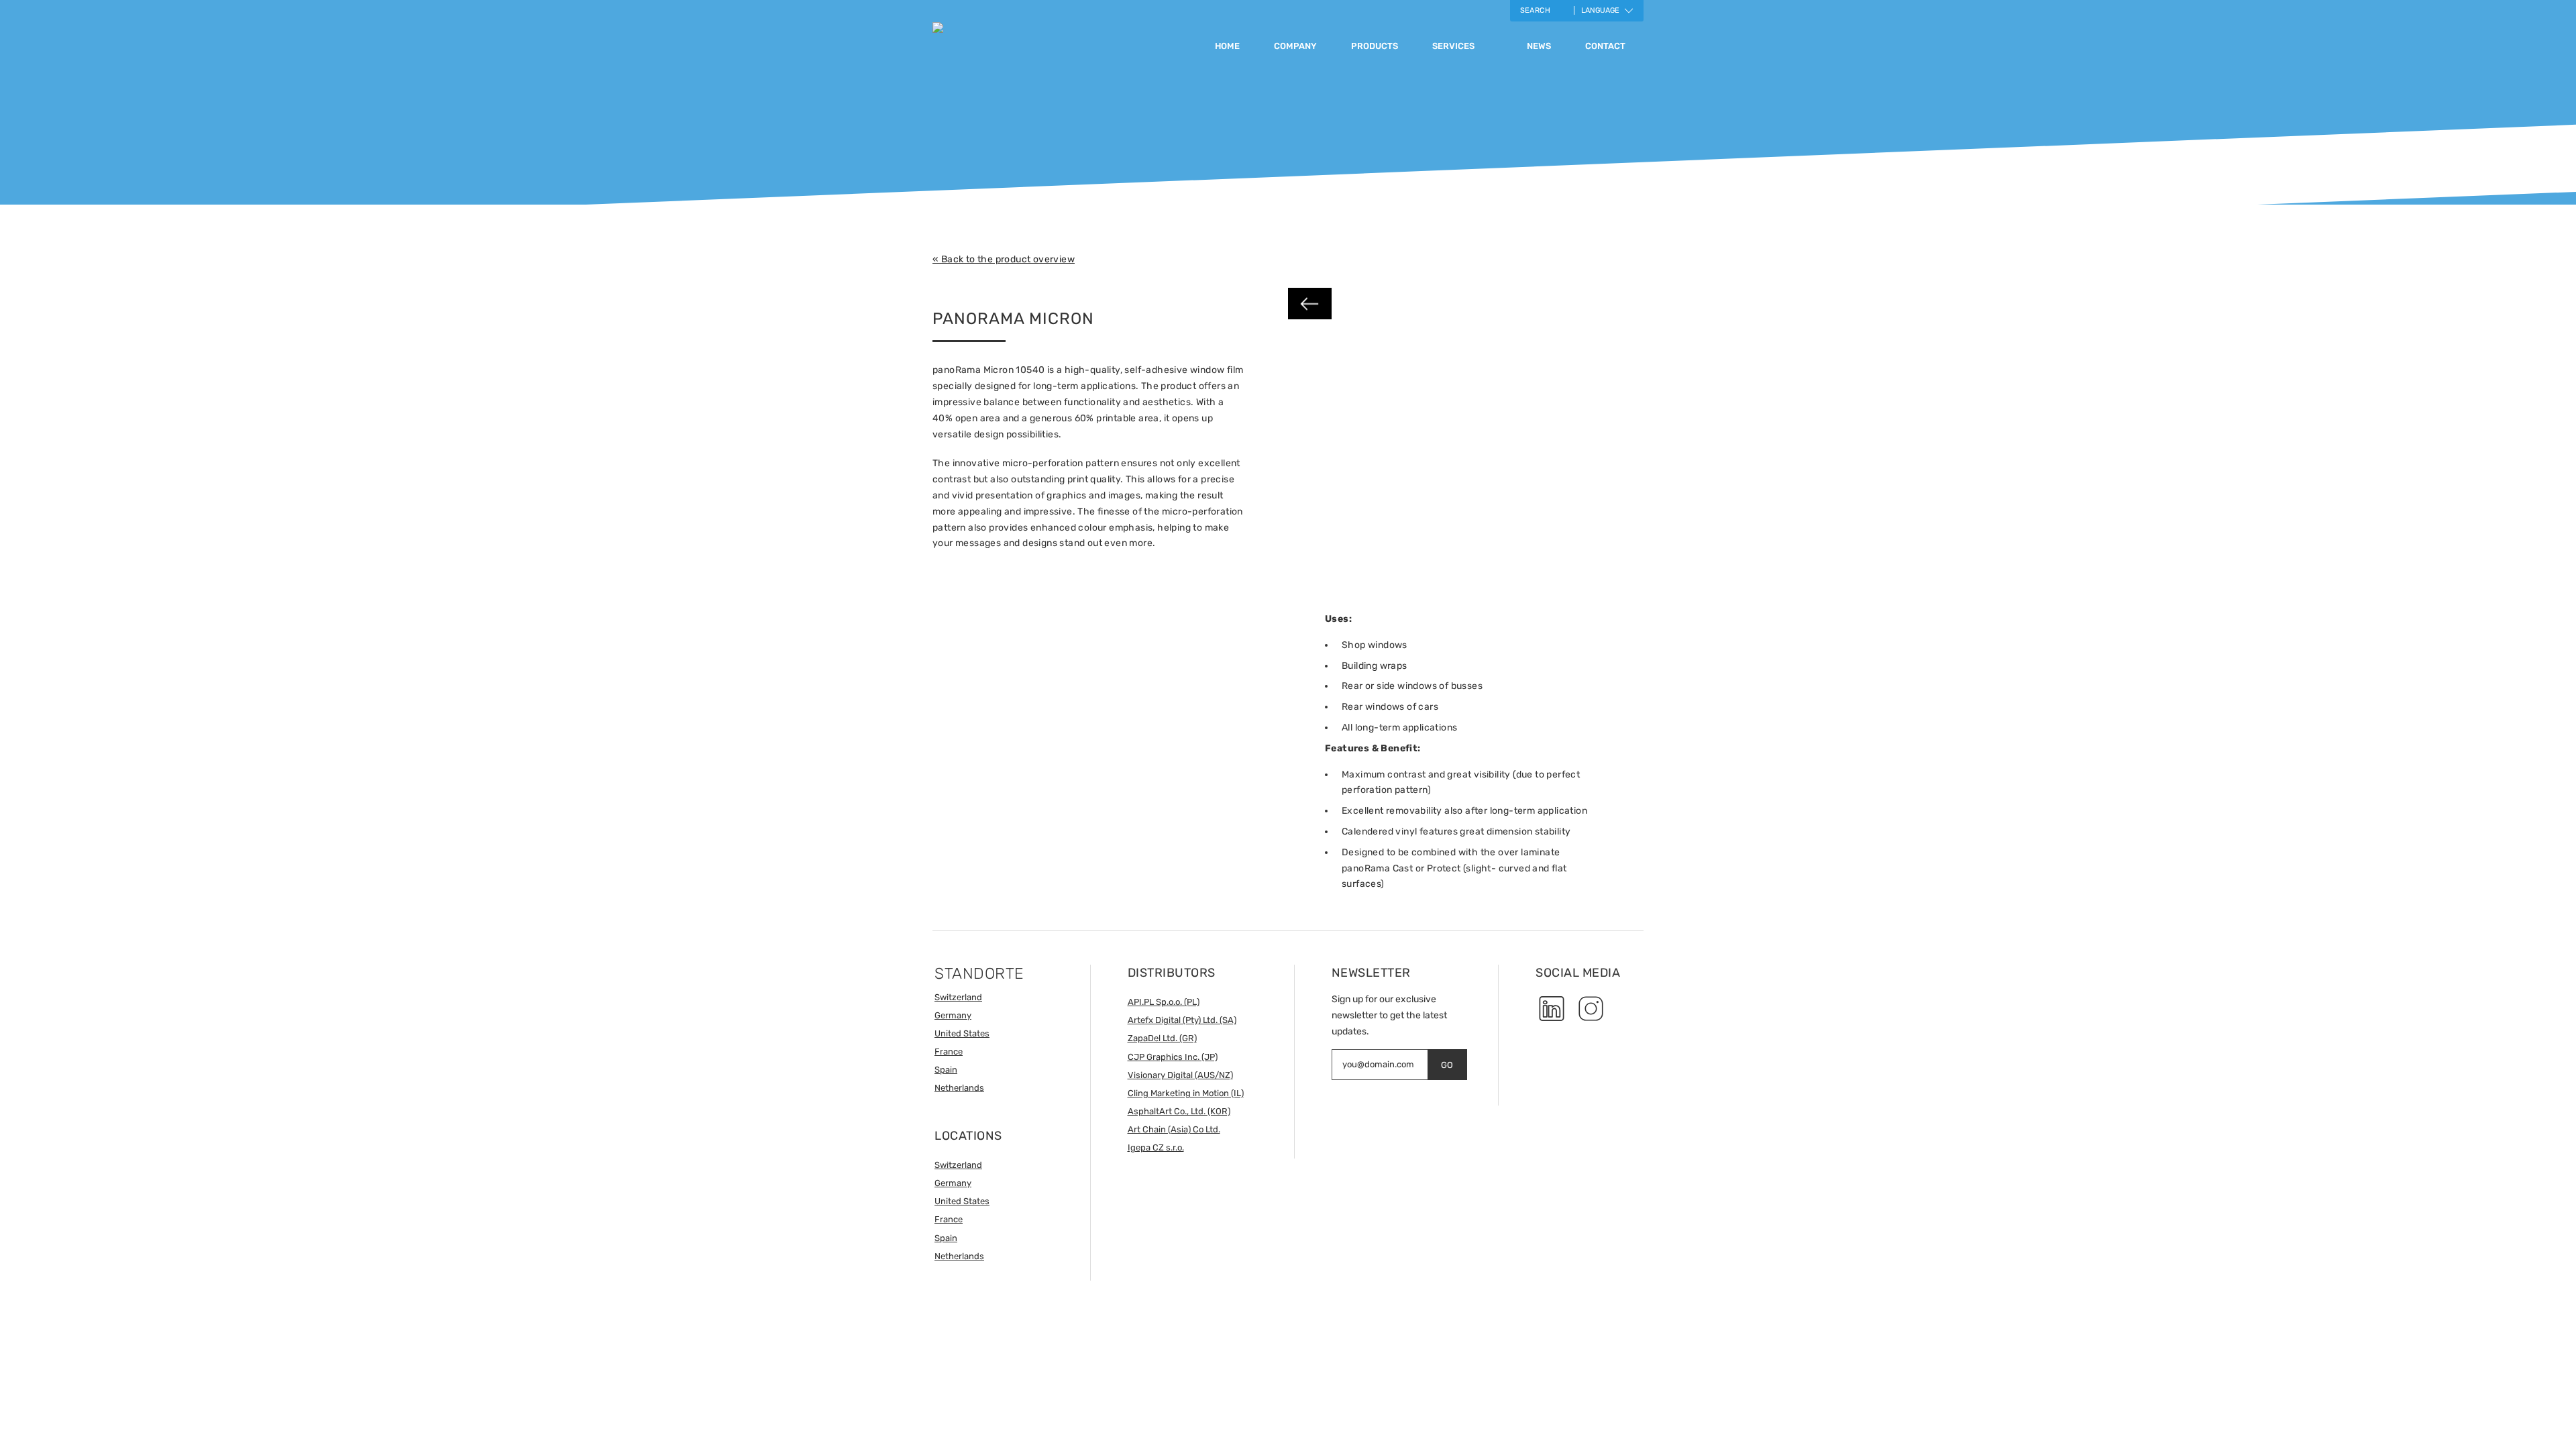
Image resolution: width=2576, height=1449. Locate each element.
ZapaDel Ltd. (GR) (1162, 1038)
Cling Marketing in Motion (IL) (1186, 1093)
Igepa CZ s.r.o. (1156, 1147)
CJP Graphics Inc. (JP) (1173, 1057)
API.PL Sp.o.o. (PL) (1164, 1002)
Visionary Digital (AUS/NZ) (1180, 1075)
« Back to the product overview (1004, 259)
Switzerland (958, 997)
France (949, 1052)
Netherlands (959, 1088)
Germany (953, 1015)
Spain (946, 1070)
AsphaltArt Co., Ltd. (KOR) (1179, 1111)
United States (962, 1033)
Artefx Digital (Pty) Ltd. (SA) (1182, 1020)
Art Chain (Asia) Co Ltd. (1174, 1129)
